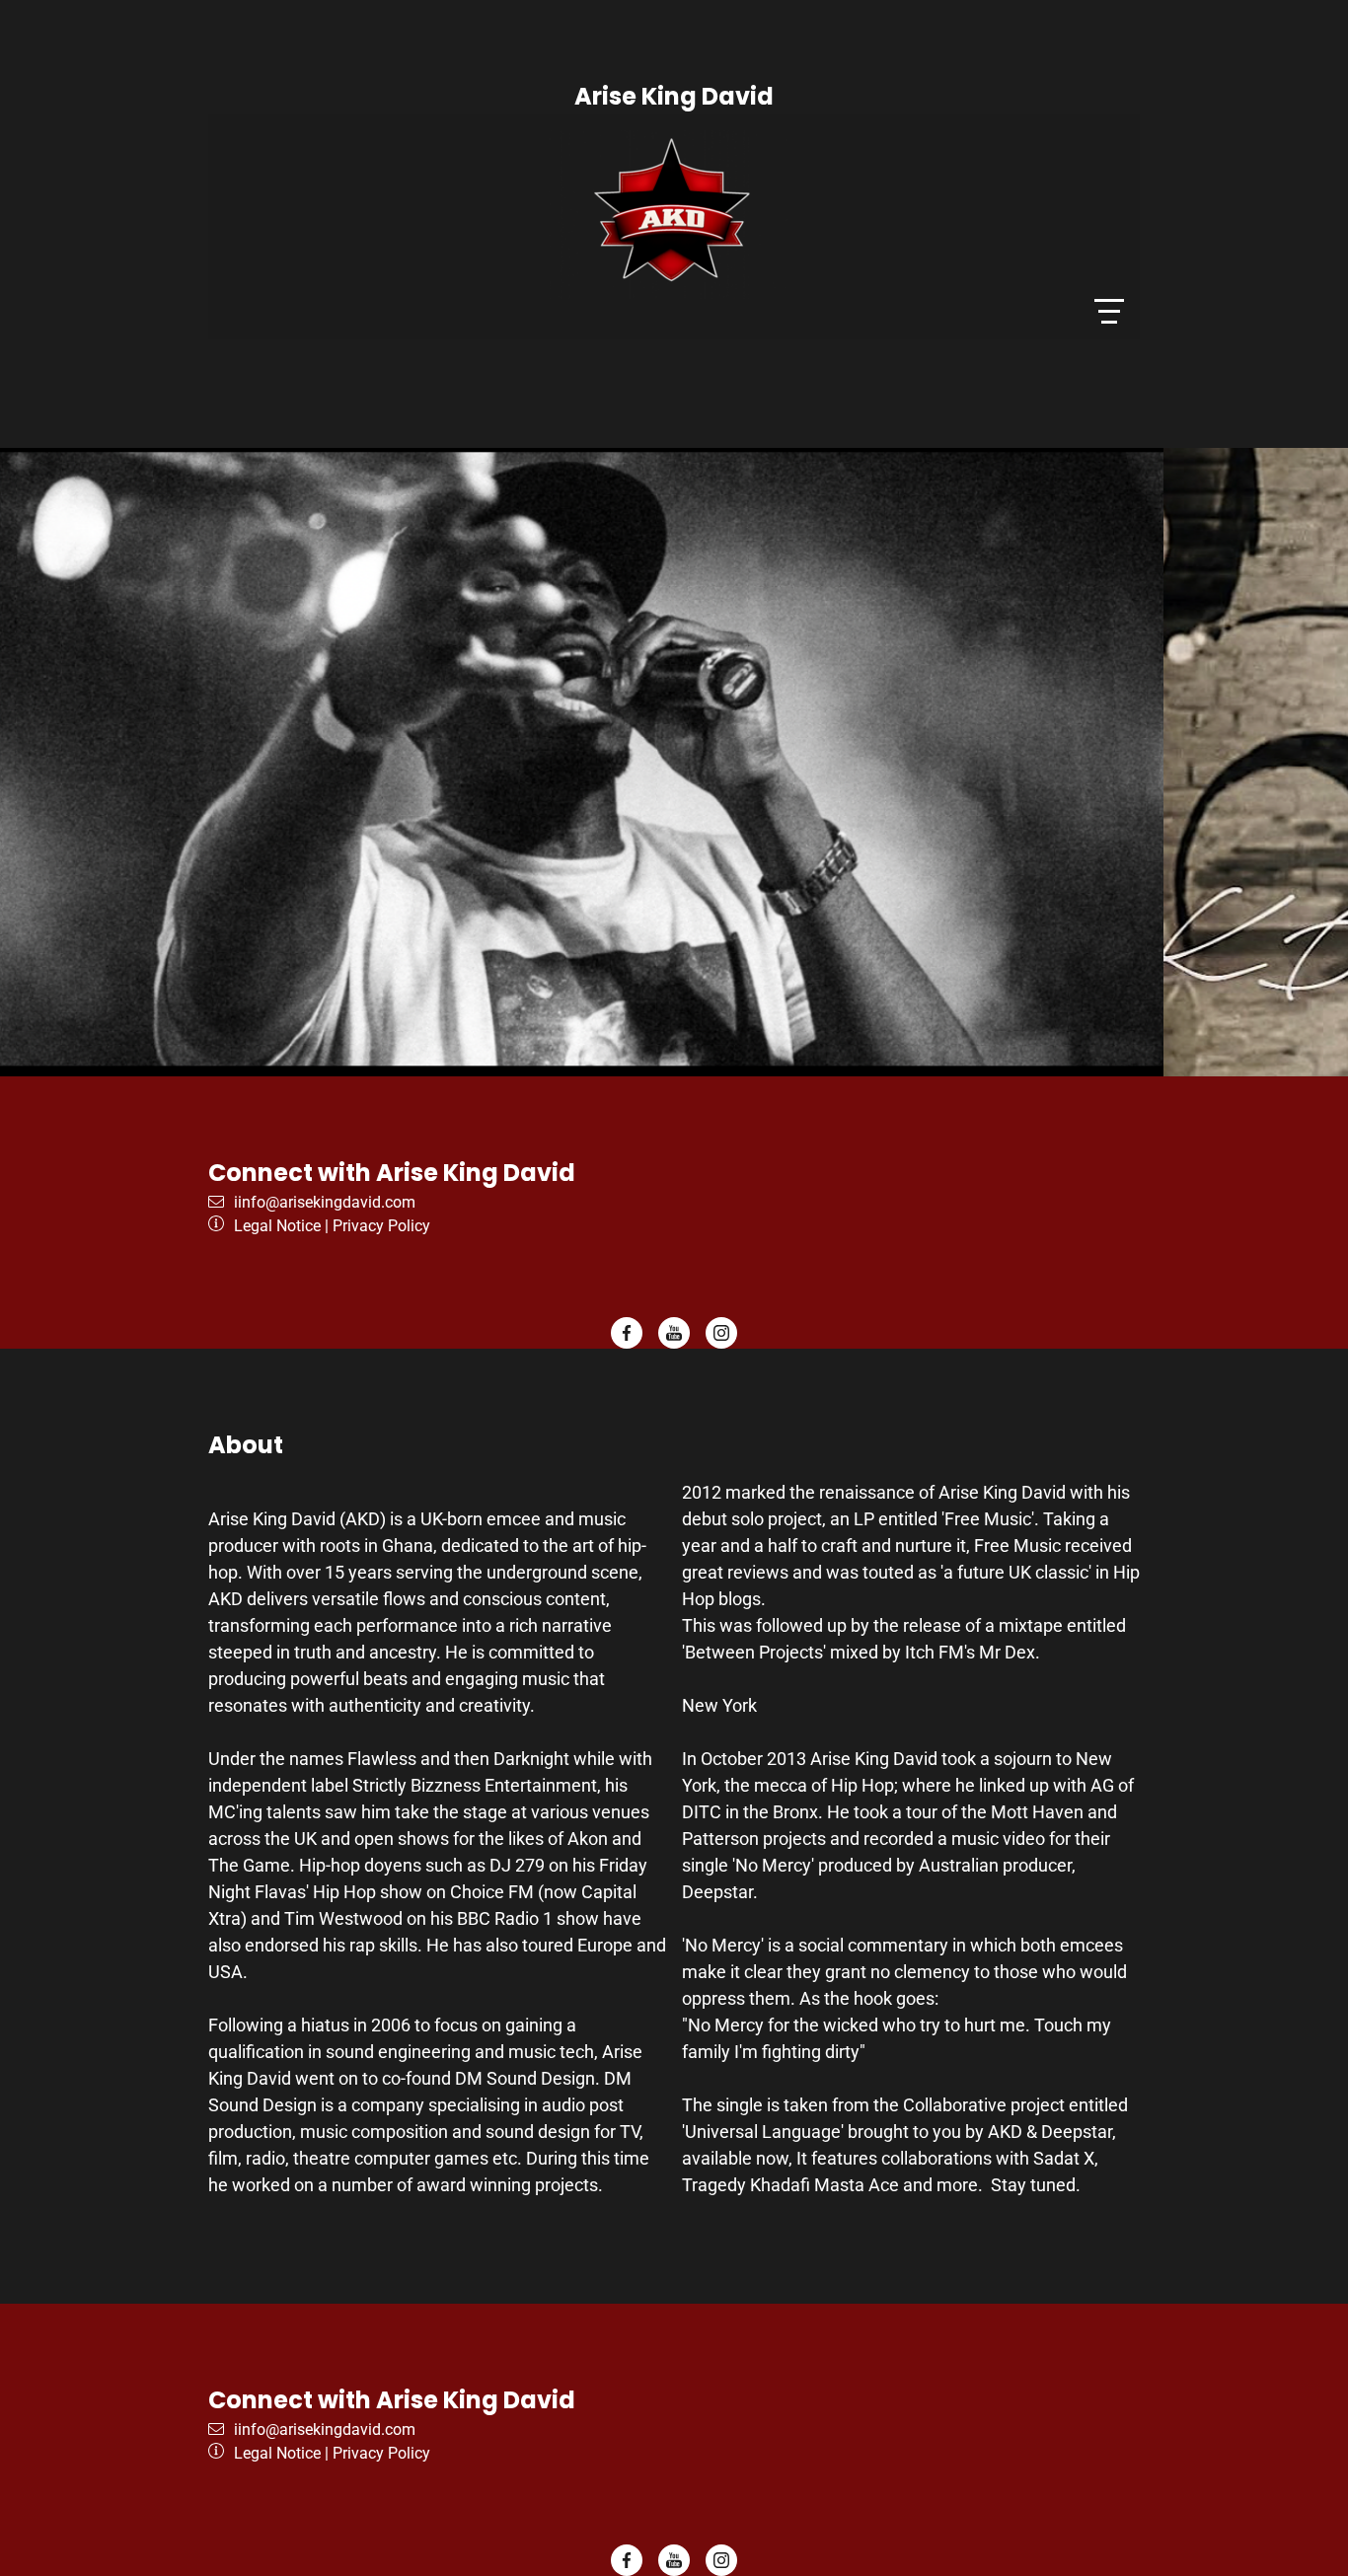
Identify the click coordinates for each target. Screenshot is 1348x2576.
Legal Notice (277, 1226)
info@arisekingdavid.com (327, 1202)
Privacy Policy (381, 1226)
